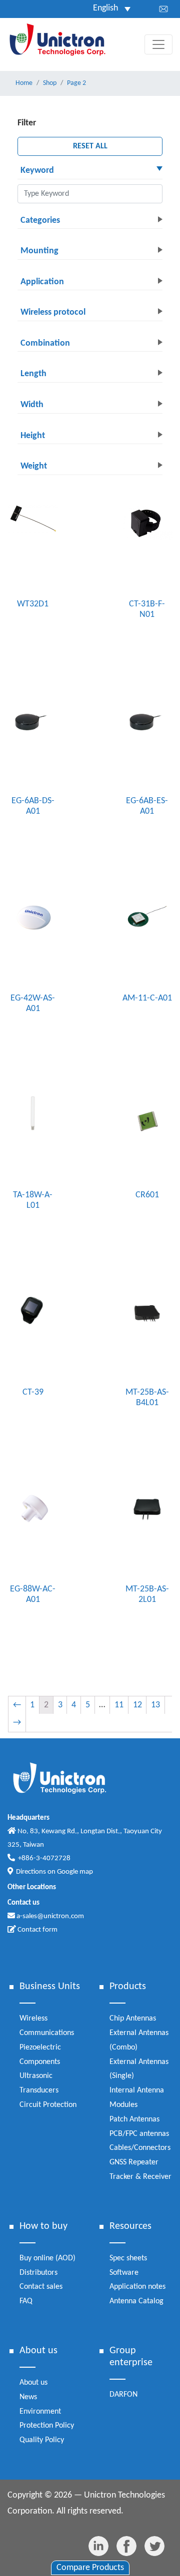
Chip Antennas (133, 2019)
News (28, 2397)
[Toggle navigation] (158, 44)
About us (33, 2383)
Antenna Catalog (136, 2301)
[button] (90, 171)
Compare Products (90, 2568)
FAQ (26, 2301)
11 (119, 1705)
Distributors (38, 2273)
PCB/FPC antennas (139, 2134)
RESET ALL (90, 146)
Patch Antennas (134, 2119)
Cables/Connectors (140, 2148)
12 (137, 1705)
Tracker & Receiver (140, 2177)
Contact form (37, 1930)
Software (124, 2273)
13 (155, 1705)
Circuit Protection (48, 2105)
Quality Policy (42, 2440)
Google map (75, 1872)
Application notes (137, 2287)
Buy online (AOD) (47, 2258)
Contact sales (41, 2287)
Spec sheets (128, 2258)
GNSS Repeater (134, 2162)
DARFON (123, 2395)
